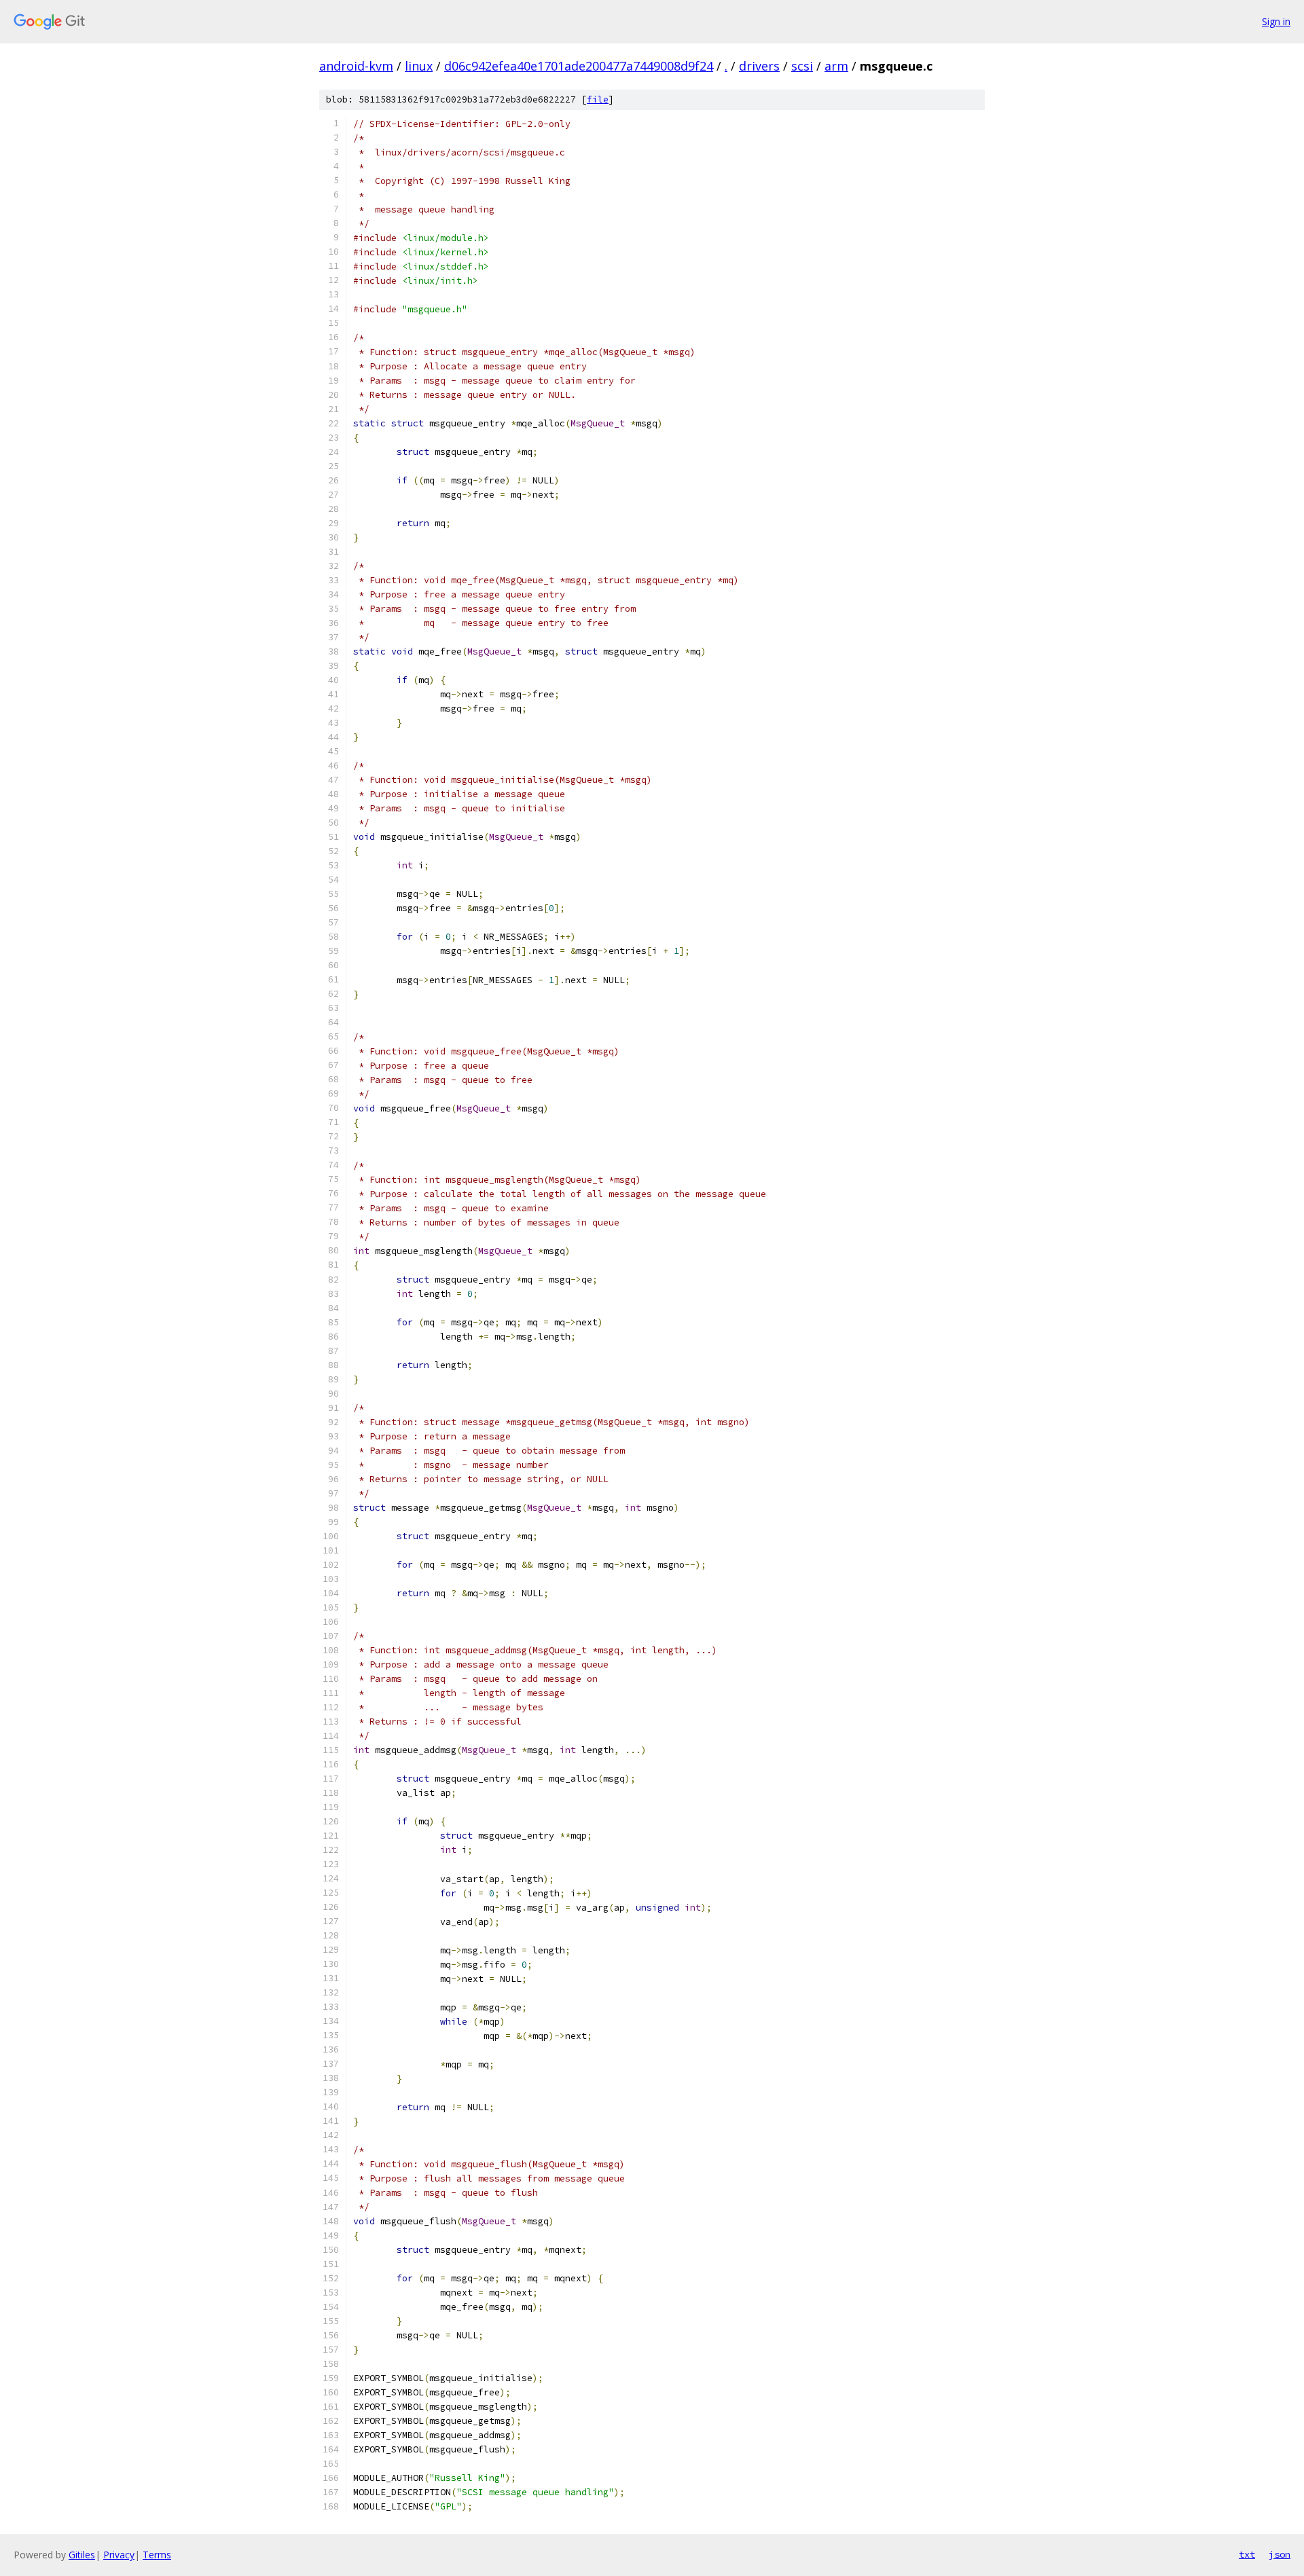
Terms (157, 2555)
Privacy (119, 2555)
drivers (759, 66)
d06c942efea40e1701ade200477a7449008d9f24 (579, 66)
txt (1247, 2554)
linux (419, 66)
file (598, 99)
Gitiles (82, 2555)
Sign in (1276, 21)
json (1280, 2554)
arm (836, 66)
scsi (802, 66)
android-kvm (356, 66)
